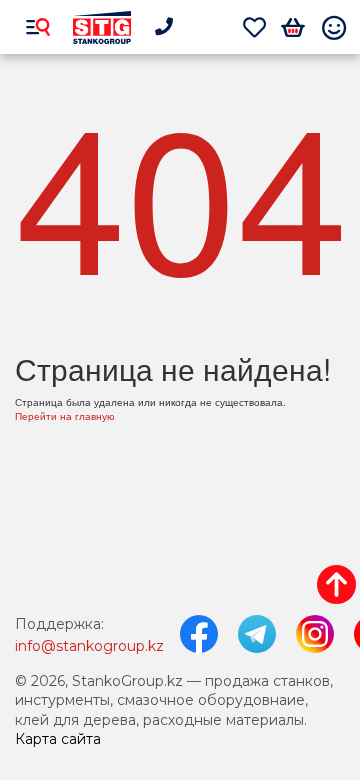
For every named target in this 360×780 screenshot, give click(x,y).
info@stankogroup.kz (89, 646)
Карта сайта (58, 739)
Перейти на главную (65, 416)
